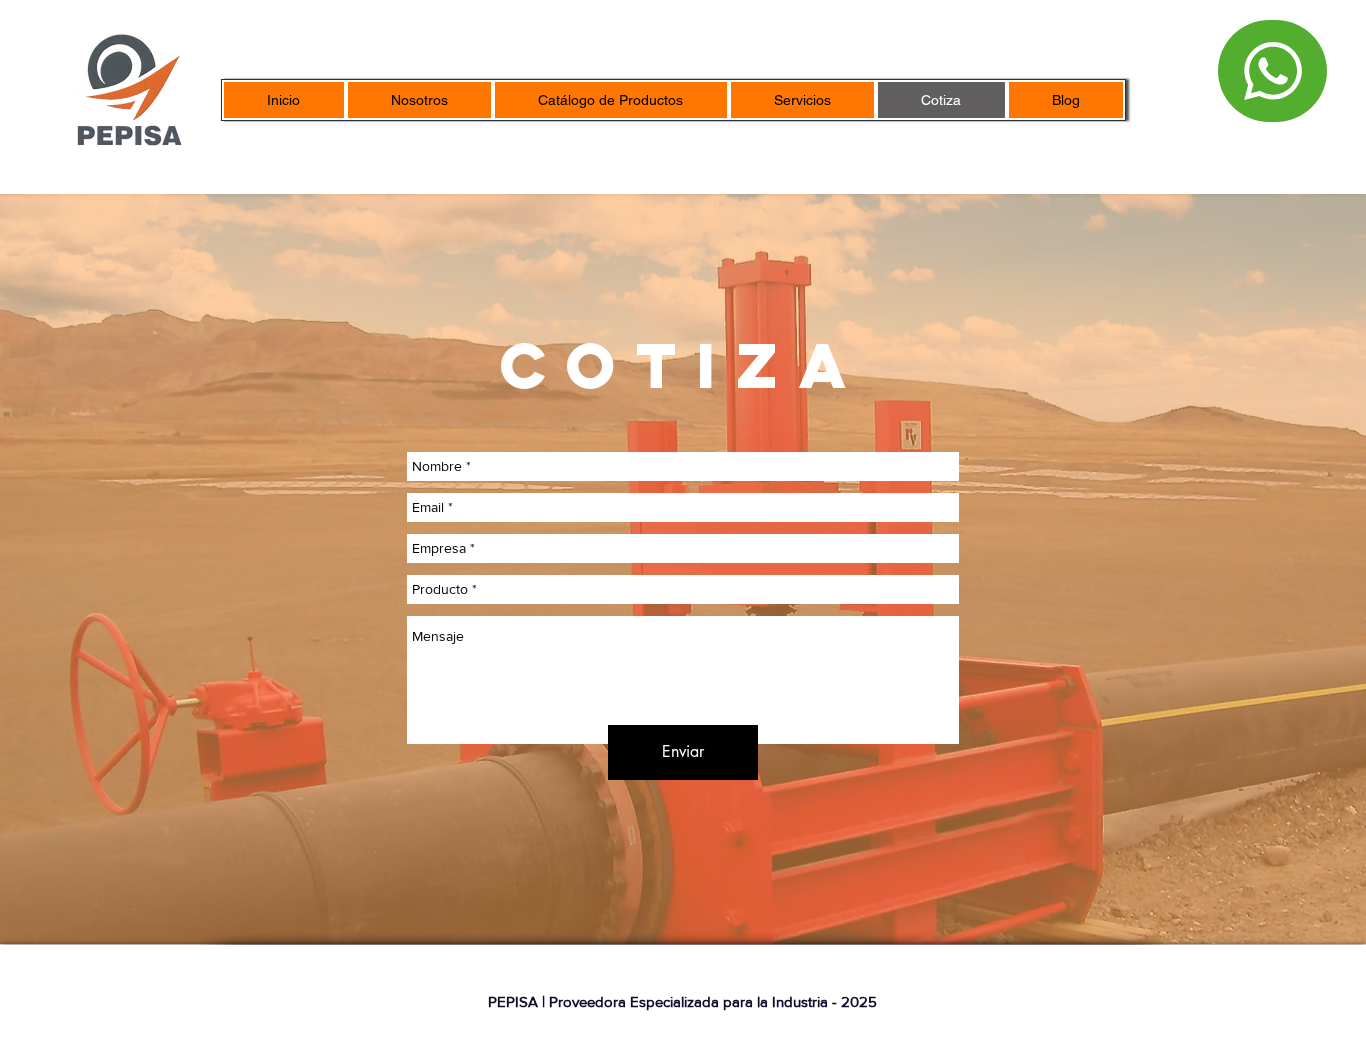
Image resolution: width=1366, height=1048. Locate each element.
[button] (611, 100)
